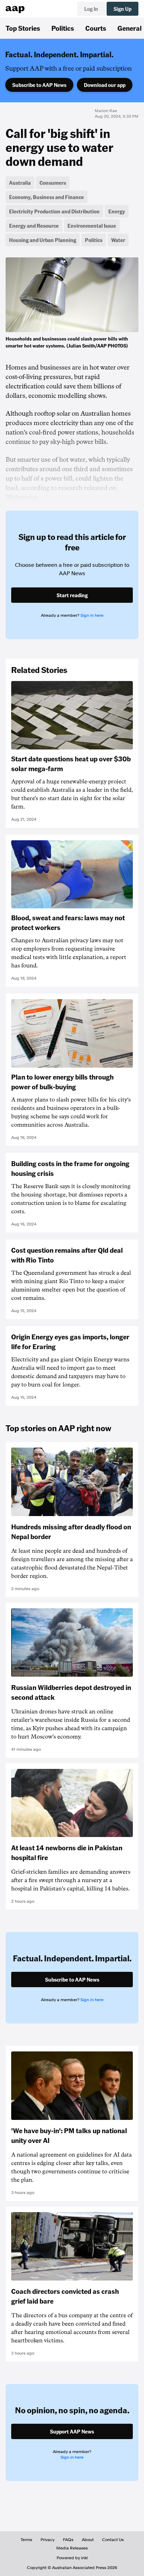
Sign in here (92, 615)
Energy (117, 211)
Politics (63, 28)
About (88, 2540)
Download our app (105, 85)
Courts (96, 28)
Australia (20, 183)
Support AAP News (72, 2431)
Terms (26, 2540)
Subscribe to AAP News (39, 85)
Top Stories (23, 28)
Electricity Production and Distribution (54, 211)
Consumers (53, 183)
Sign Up (123, 9)
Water (118, 240)
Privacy (48, 2540)
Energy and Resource (34, 226)
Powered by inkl (72, 2558)
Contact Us (113, 2540)
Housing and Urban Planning (43, 240)
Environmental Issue (92, 226)
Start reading (72, 595)
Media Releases (72, 2548)
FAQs (68, 2540)
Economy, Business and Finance (46, 197)
